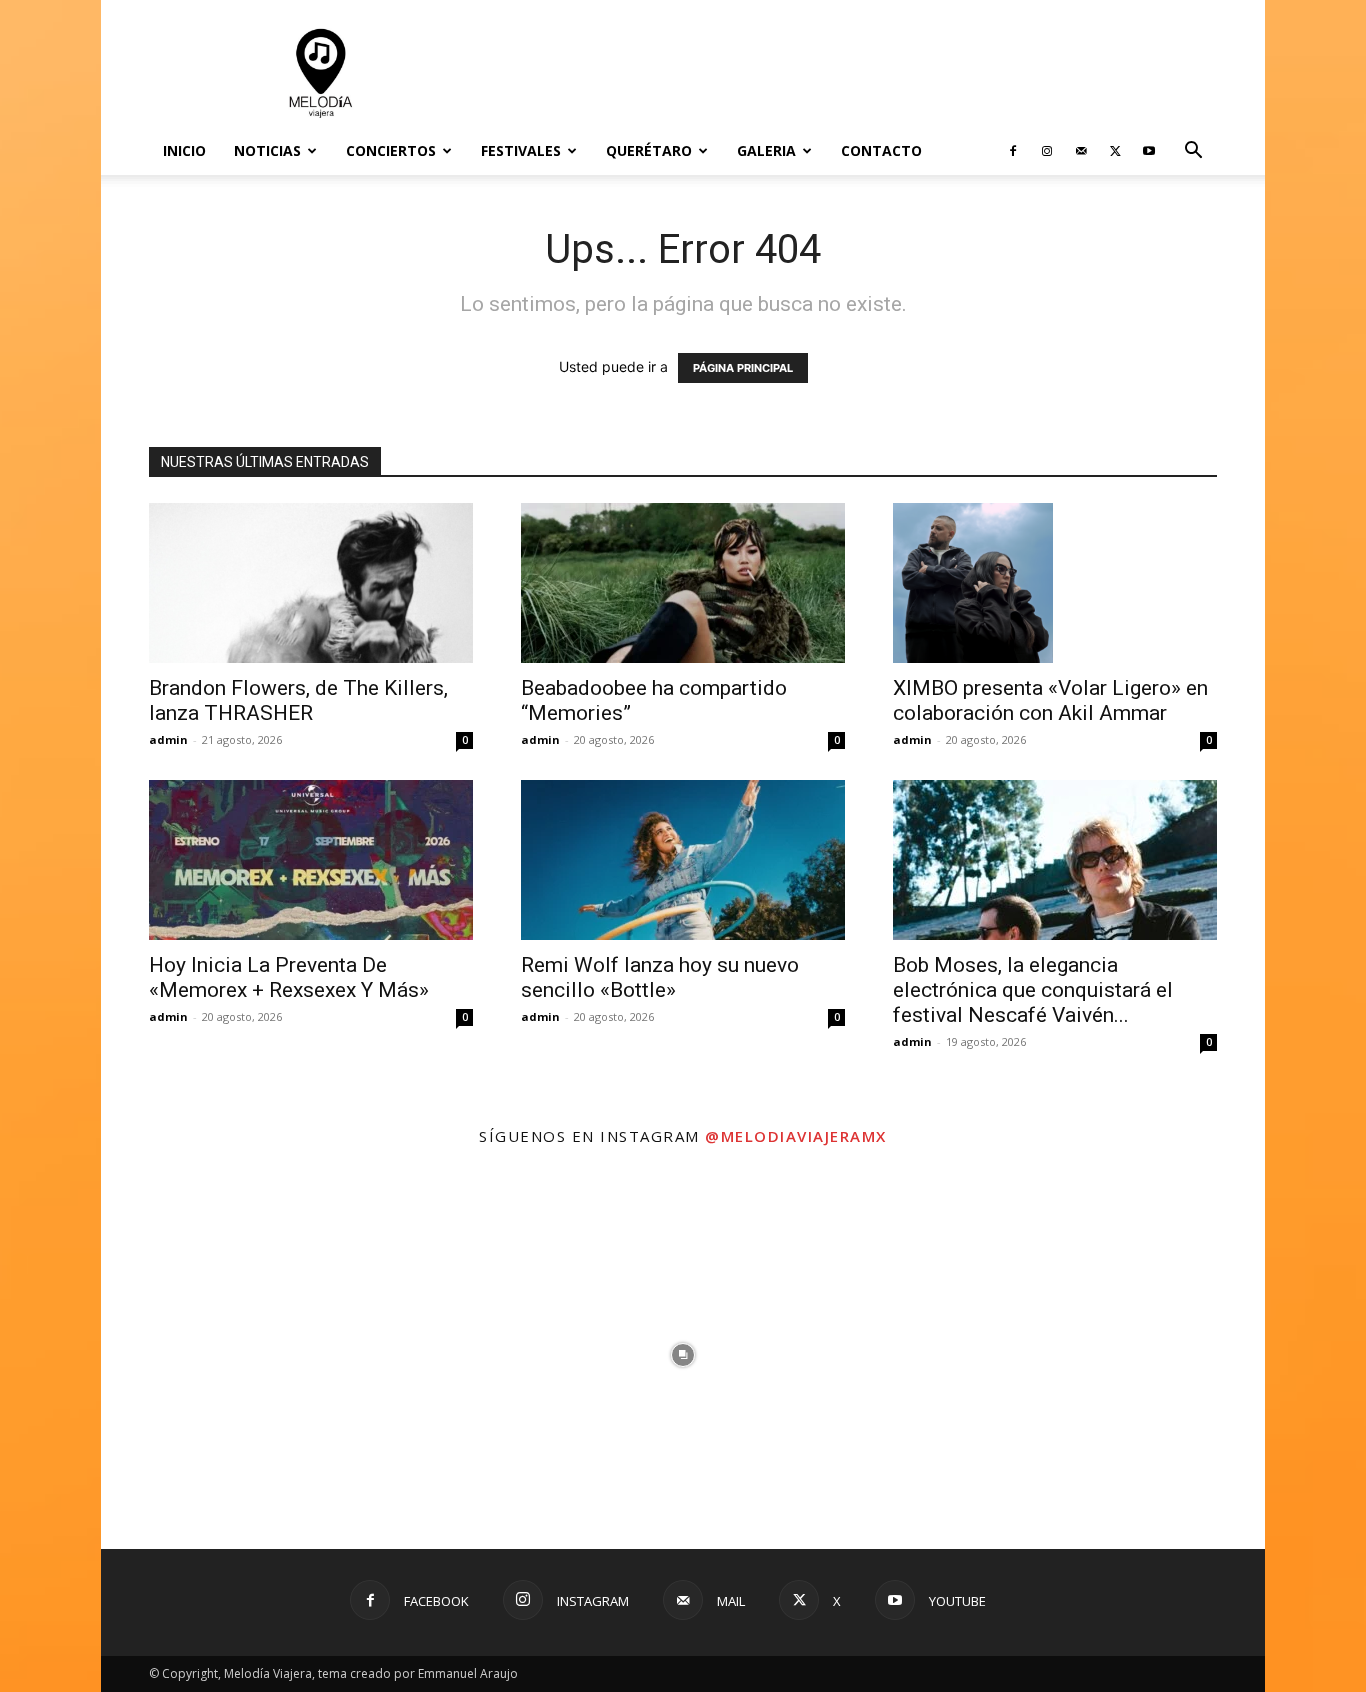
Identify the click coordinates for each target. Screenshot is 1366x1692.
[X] (1115, 151)
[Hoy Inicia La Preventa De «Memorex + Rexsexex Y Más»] (311, 860)
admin (168, 739)
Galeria (766, 150)
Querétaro (649, 150)
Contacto (881, 150)
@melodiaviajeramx (796, 1136)
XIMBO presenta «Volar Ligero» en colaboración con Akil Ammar (1050, 700)
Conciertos (391, 150)
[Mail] (1081, 151)
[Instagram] (1047, 151)
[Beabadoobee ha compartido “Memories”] (683, 583)
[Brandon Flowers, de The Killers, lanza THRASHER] (311, 583)
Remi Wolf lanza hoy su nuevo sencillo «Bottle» (660, 977)
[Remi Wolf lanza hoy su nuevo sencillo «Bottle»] (683, 860)
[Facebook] (1013, 151)
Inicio (184, 150)
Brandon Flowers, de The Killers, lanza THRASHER (298, 700)
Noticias (267, 150)
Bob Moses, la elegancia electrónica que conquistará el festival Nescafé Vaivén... (1033, 990)
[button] (1193, 152)
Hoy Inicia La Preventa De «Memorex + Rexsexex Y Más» (289, 977)
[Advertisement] (853, 73)
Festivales (521, 150)
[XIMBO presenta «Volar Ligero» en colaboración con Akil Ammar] (1055, 583)
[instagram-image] (295, 1355)
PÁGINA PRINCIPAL (743, 368)
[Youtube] (1149, 151)
